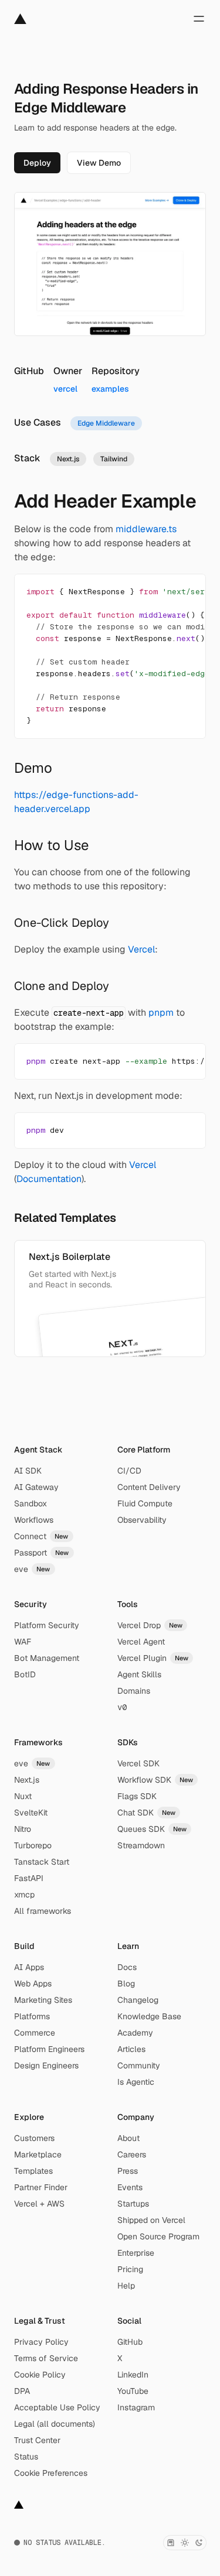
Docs (127, 1967)
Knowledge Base (149, 2016)
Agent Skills (139, 1674)
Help (126, 2286)
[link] (37, 163)
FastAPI (29, 1878)
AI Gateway (36, 1487)
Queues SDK (152, 1829)
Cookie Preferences (51, 2473)
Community (139, 2065)
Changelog (138, 2000)
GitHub (130, 2342)
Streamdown (141, 1845)
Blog (126, 1984)
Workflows (34, 1520)
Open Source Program (158, 2236)
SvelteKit (31, 1813)
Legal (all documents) (55, 2424)
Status (26, 2457)
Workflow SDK (155, 1780)
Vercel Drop (150, 1625)
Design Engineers (46, 2065)
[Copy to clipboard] (187, 592)
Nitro (23, 1829)
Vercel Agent (141, 1642)
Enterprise (136, 2253)
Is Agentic (136, 2082)
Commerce (35, 2033)
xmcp (24, 1895)
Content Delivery (149, 1487)
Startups (133, 2204)
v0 (122, 1707)
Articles (131, 2049)
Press (128, 2171)
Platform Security (47, 1625)
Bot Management (47, 1658)
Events (130, 2187)
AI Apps (29, 1967)
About (128, 2138)
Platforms (32, 2016)
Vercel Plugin (153, 1658)
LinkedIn (133, 2375)
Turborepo (33, 1845)
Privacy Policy (41, 2342)
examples (110, 389)
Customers (34, 2138)
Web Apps (33, 1984)
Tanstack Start (42, 1862)
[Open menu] (199, 19)
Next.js (27, 1780)
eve (32, 1569)
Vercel (141, 949)
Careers (132, 2154)
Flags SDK (137, 1796)
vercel (65, 389)
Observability (142, 1520)
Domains (134, 1691)
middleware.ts (146, 529)
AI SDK (28, 1471)
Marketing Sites (43, 2000)
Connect (41, 1536)
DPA (22, 2391)
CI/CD (129, 1471)
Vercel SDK (138, 1763)
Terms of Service (46, 2358)
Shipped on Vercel (151, 2220)
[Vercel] (20, 19)
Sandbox (31, 1503)
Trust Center (37, 2440)
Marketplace (38, 2154)
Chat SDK (147, 1813)
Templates (33, 2171)
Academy (135, 2033)
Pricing (130, 2269)
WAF (23, 1642)
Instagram (136, 2407)
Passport (42, 1553)
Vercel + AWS (39, 2204)
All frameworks (43, 1911)
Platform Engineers (49, 2049)
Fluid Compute (145, 1503)
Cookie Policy (40, 2375)
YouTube (133, 2391)
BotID (25, 1674)
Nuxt (23, 1796)
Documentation (49, 1179)
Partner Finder (41, 2187)
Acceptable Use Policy (57, 2407)
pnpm (161, 1013)
